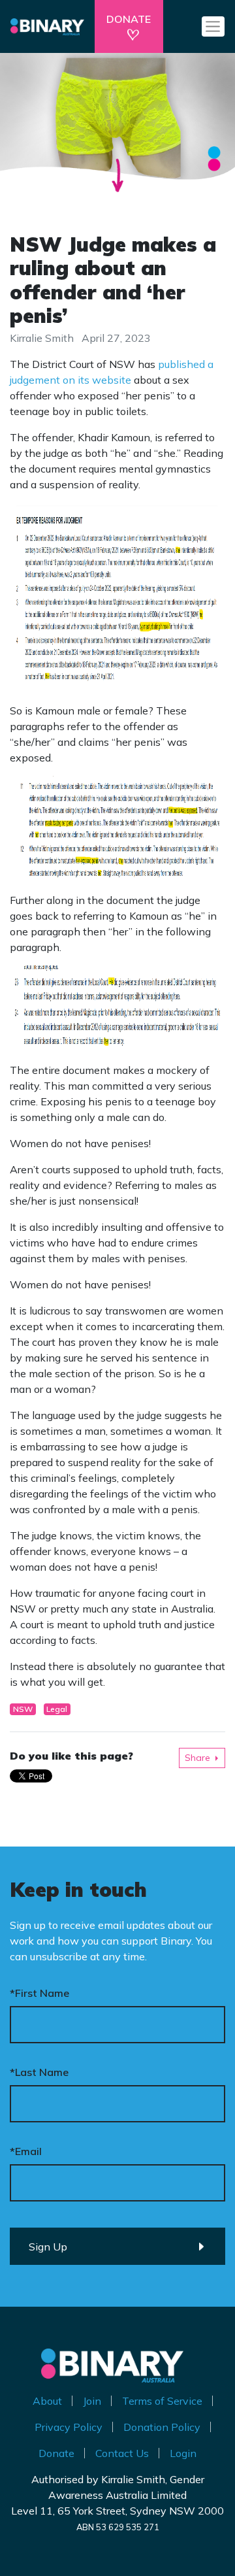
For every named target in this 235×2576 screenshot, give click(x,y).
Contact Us (122, 2453)
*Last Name (39, 2072)
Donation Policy (162, 2427)
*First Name (39, 1993)
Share (197, 1758)
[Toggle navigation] (213, 26)
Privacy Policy (69, 2427)
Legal (57, 1709)
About (47, 2401)
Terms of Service (162, 2401)
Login (183, 2453)
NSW (23, 1709)
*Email (26, 2151)
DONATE (129, 19)
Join (92, 2401)
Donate (56, 2453)
